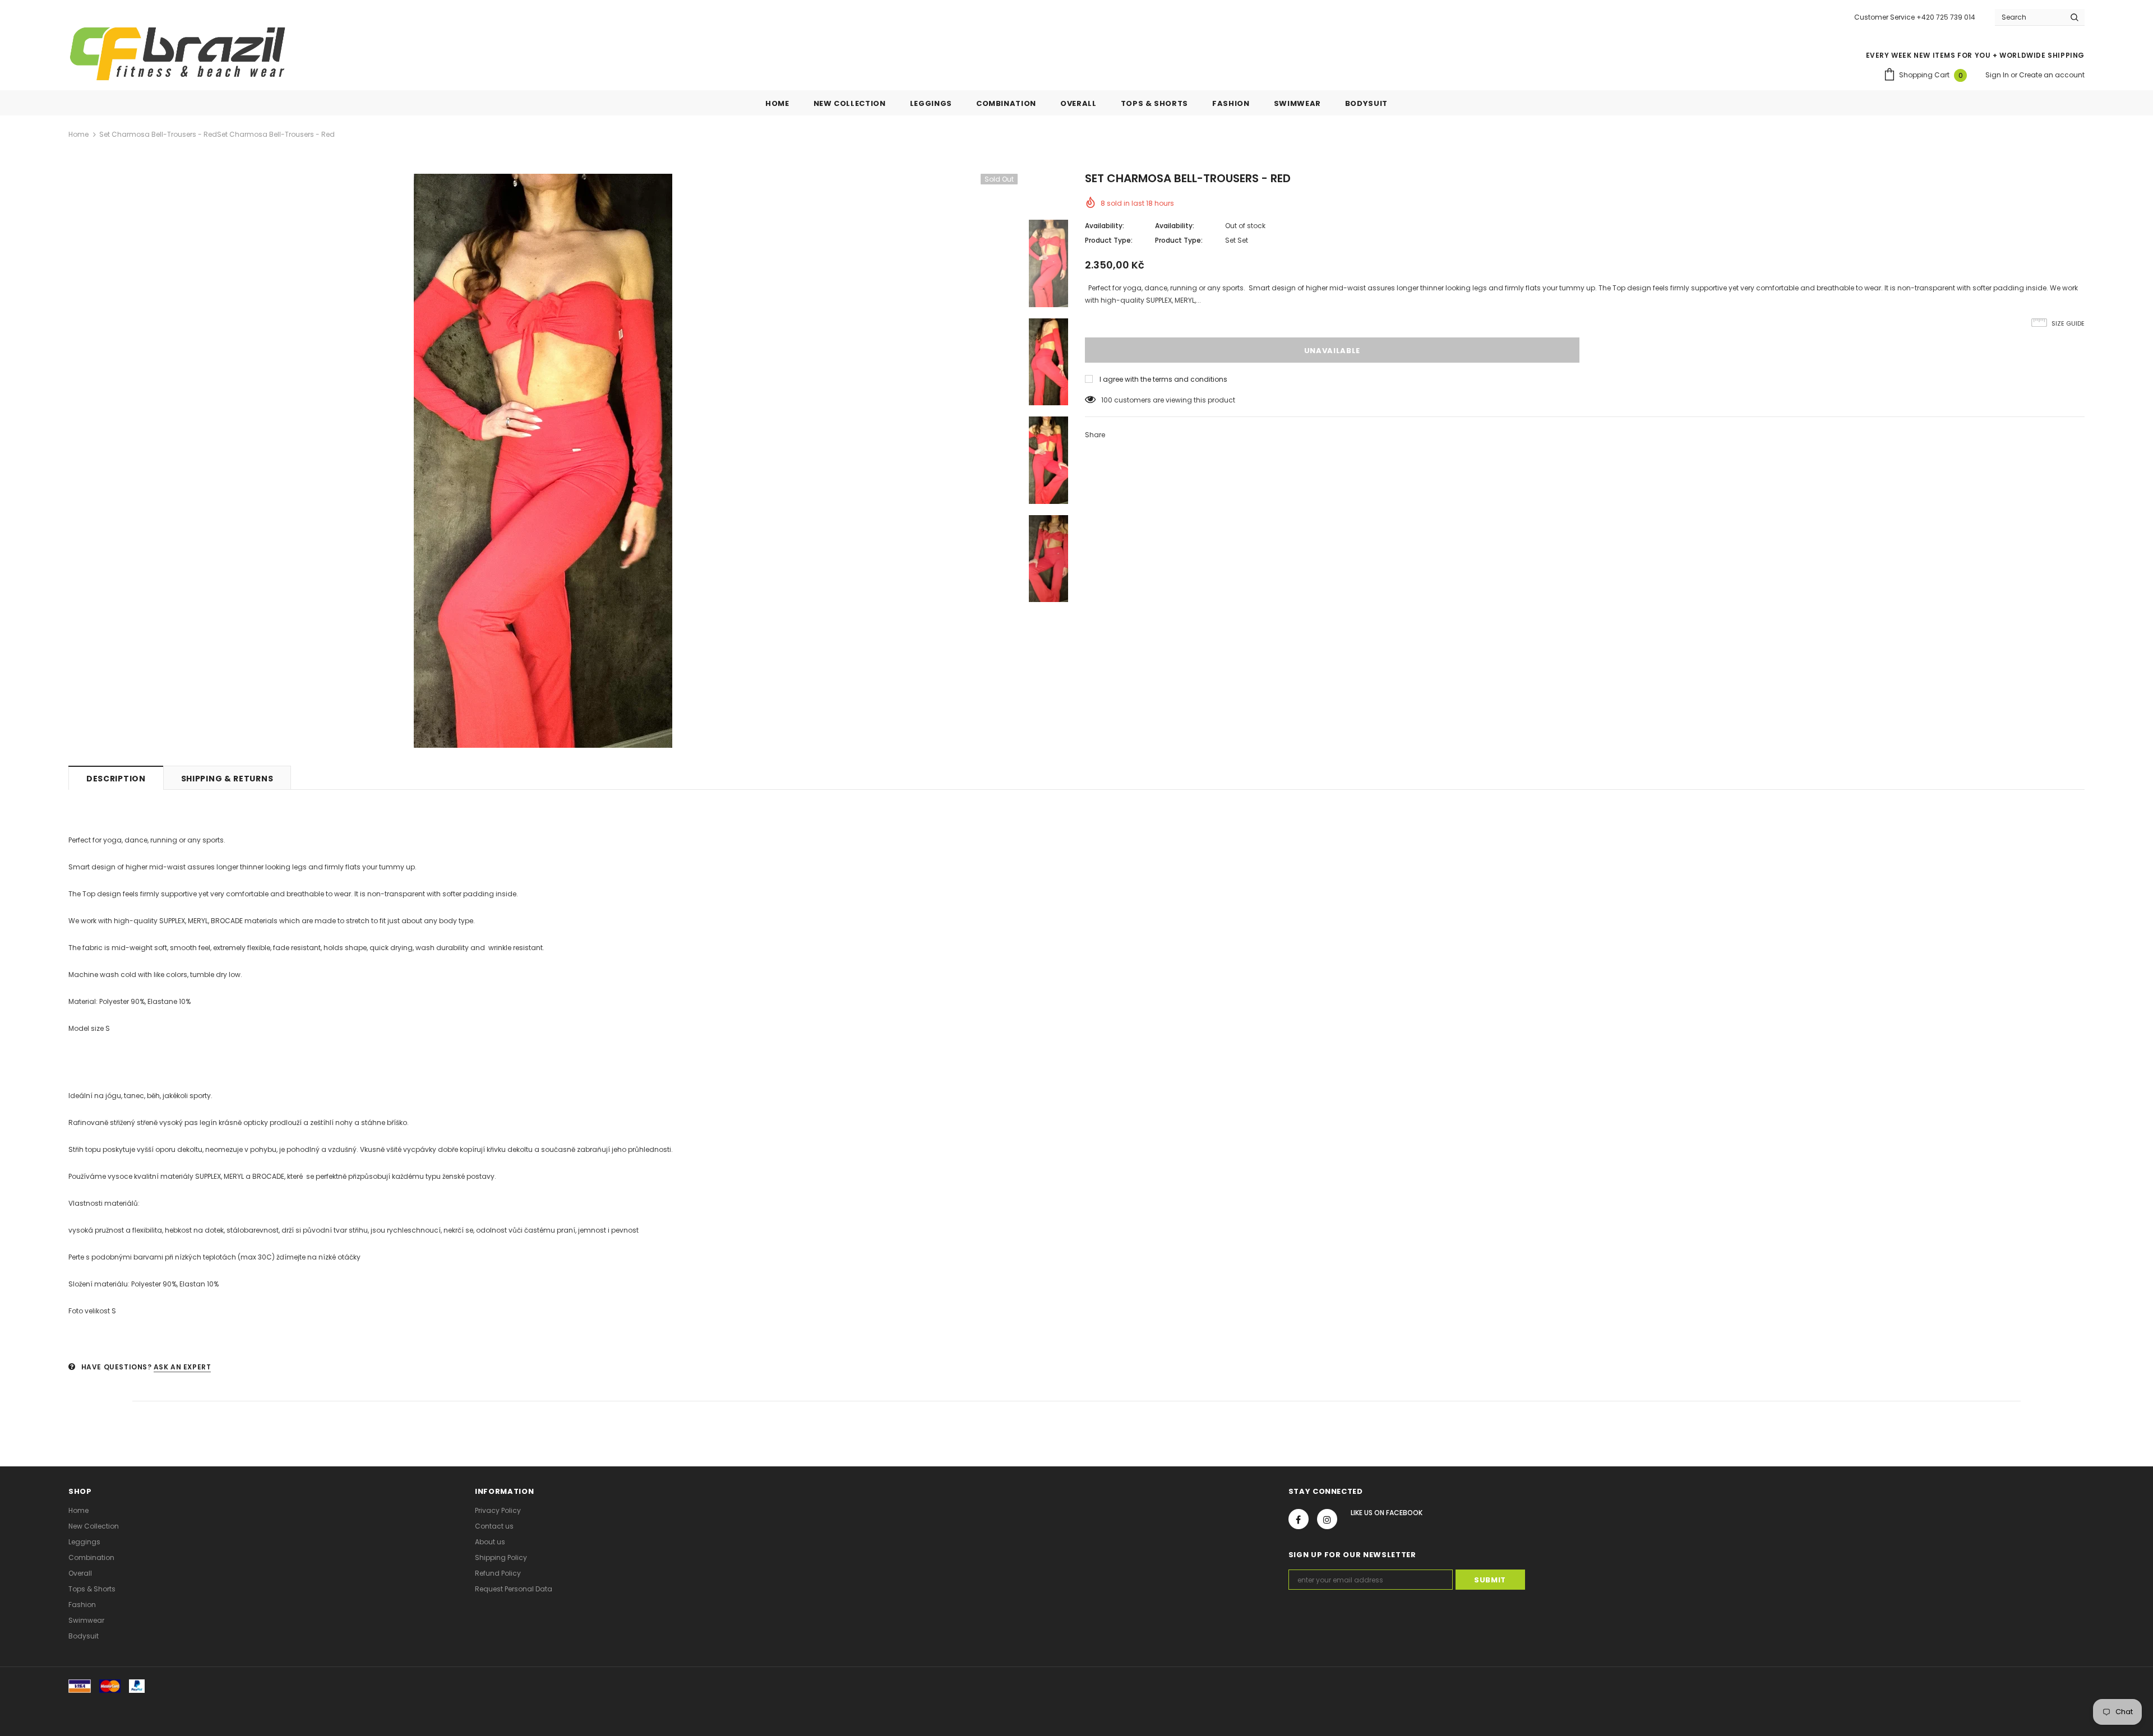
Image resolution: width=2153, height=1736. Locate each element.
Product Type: (1109, 240)
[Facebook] (1299, 1519)
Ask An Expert (183, 1367)
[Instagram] (1327, 1519)
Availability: (1105, 226)
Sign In (1998, 75)
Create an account (2052, 75)
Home (78, 134)
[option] (543, 461)
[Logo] (178, 54)
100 (1107, 400)
